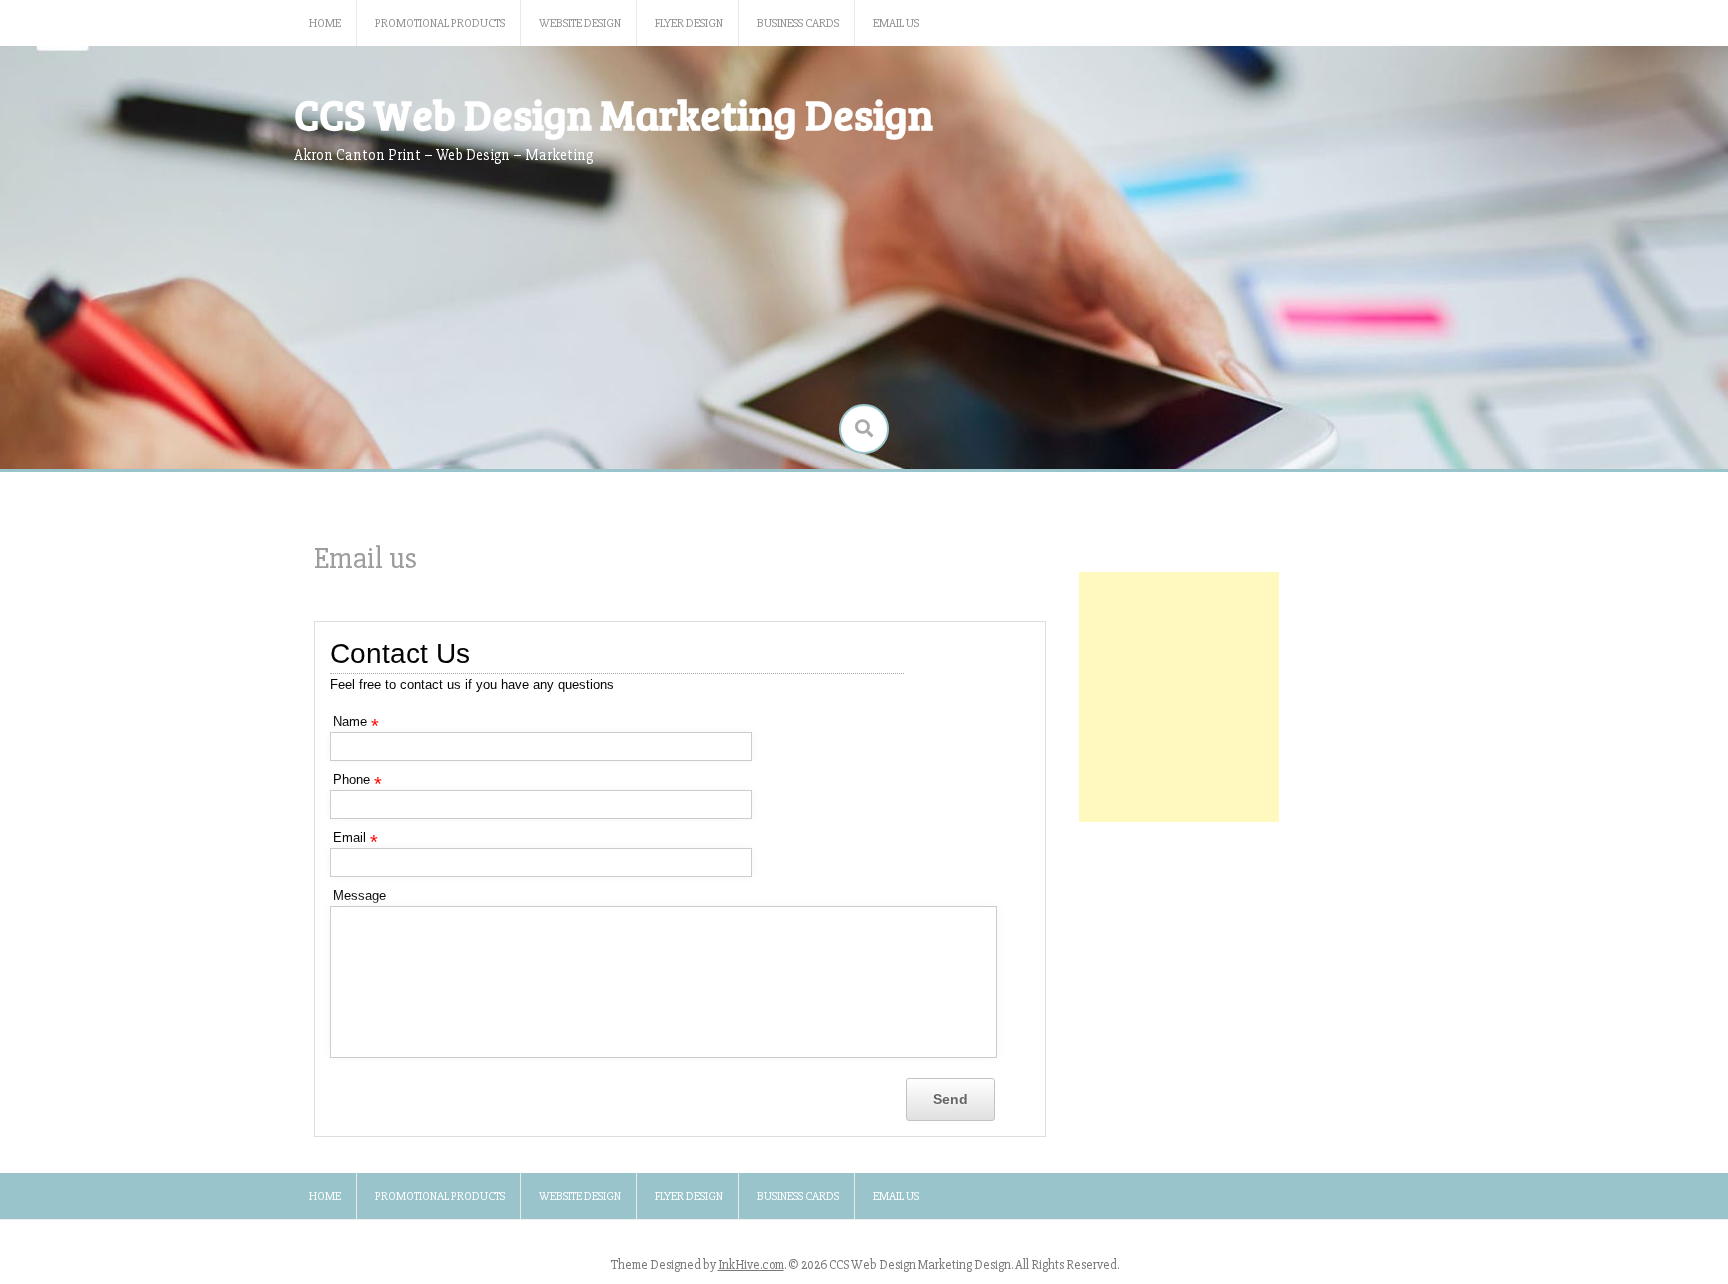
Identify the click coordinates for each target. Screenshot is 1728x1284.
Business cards (798, 23)
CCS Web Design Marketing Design (613, 113)
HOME (325, 23)
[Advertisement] (1179, 697)
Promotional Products (440, 23)
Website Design (580, 23)
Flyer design (689, 23)
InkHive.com (751, 1265)
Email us (896, 23)
